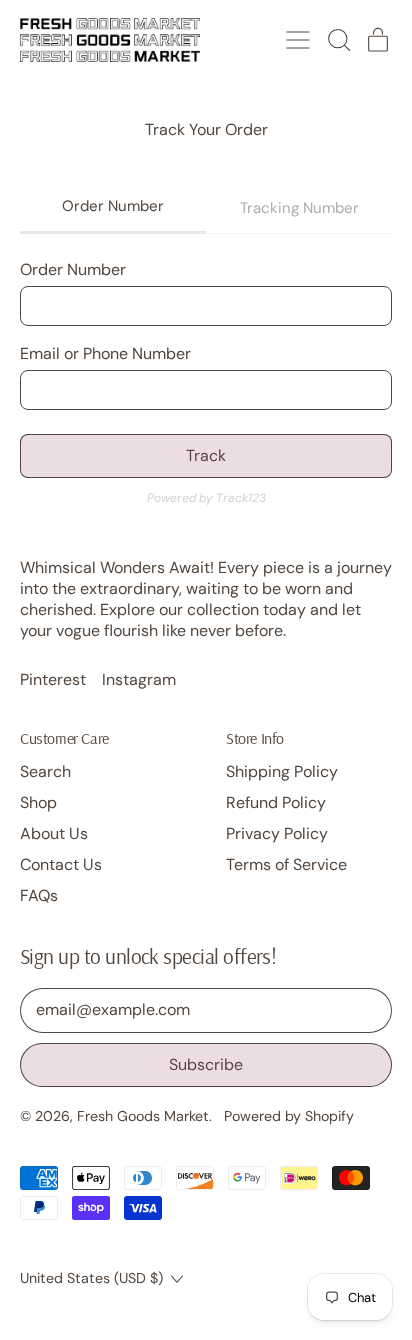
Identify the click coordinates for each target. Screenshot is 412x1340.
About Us (54, 833)
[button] (338, 40)
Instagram (139, 680)
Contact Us (61, 864)
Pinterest (53, 680)
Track (206, 455)
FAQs (39, 895)
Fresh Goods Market (143, 1116)
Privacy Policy (277, 833)
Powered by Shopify (289, 1116)
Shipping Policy (282, 771)
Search (45, 771)
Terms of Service (286, 864)
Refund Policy (276, 802)
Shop (38, 802)
